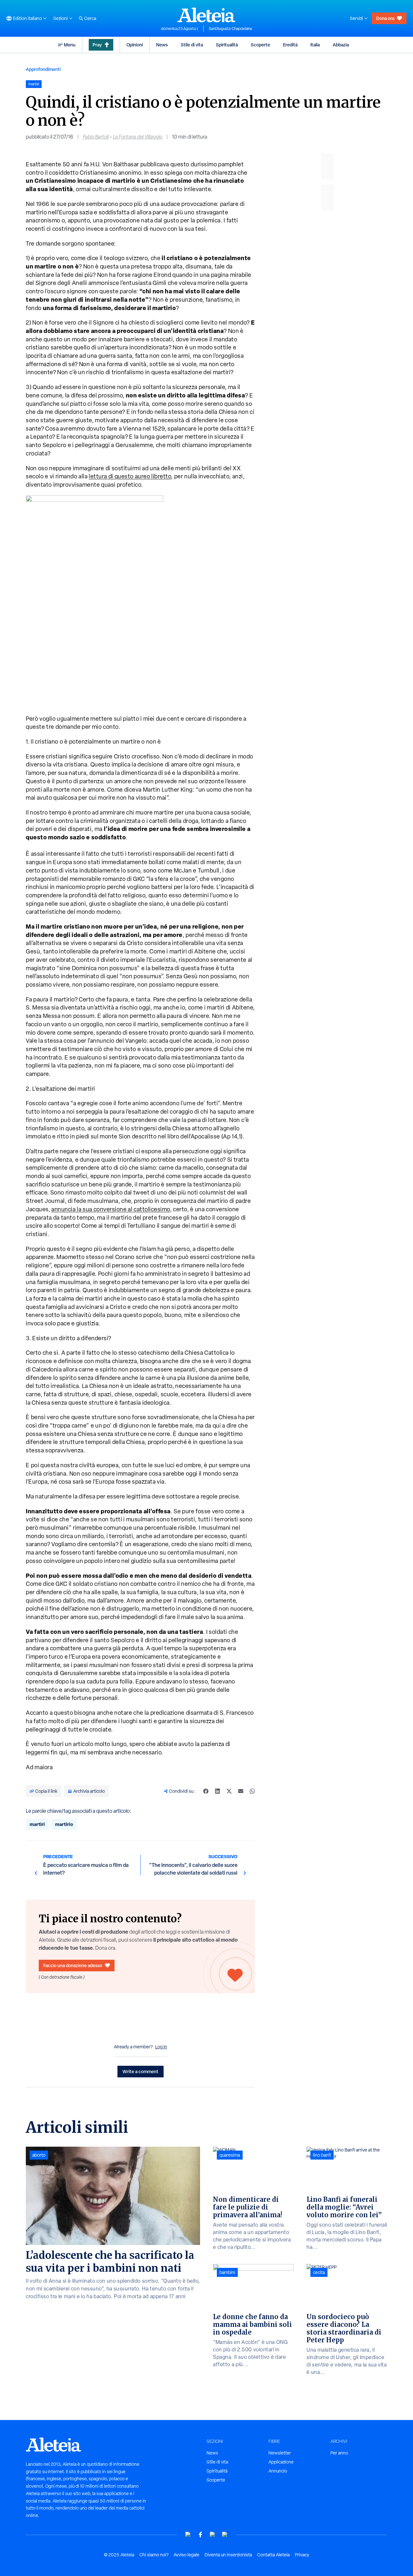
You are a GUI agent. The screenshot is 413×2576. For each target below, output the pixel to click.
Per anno (339, 2453)
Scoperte (260, 45)
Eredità (290, 45)
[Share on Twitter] (229, 1791)
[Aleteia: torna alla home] (206, 15)
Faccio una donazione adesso (73, 1965)
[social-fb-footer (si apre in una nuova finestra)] (200, 2535)
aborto (39, 2155)
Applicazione (281, 2462)
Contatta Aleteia (273, 2555)
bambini (227, 2272)
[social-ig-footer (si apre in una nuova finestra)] (225, 2535)
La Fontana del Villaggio (138, 137)
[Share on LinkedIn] (217, 1791)
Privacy (302, 2555)
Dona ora (385, 18)
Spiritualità (227, 45)
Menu (70, 45)
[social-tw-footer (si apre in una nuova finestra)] (213, 2535)
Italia (315, 45)
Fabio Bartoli (96, 137)
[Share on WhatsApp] (252, 1791)
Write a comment (141, 2071)
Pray (97, 45)
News (162, 45)
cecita (319, 2272)
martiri (37, 1824)
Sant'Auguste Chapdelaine (231, 29)
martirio (64, 1824)
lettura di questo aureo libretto (130, 476)
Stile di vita (192, 45)
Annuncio (278, 2471)
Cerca (90, 18)
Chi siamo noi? (154, 2555)
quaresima (230, 2155)
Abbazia (341, 45)
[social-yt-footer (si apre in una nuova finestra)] (188, 2535)
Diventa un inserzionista (228, 2555)
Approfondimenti (43, 69)
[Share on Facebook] (206, 1791)
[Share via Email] (241, 1791)
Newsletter (280, 2453)
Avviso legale (186, 2555)
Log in (161, 2047)
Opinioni (135, 45)
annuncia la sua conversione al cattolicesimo (111, 1209)
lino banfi (322, 2155)
